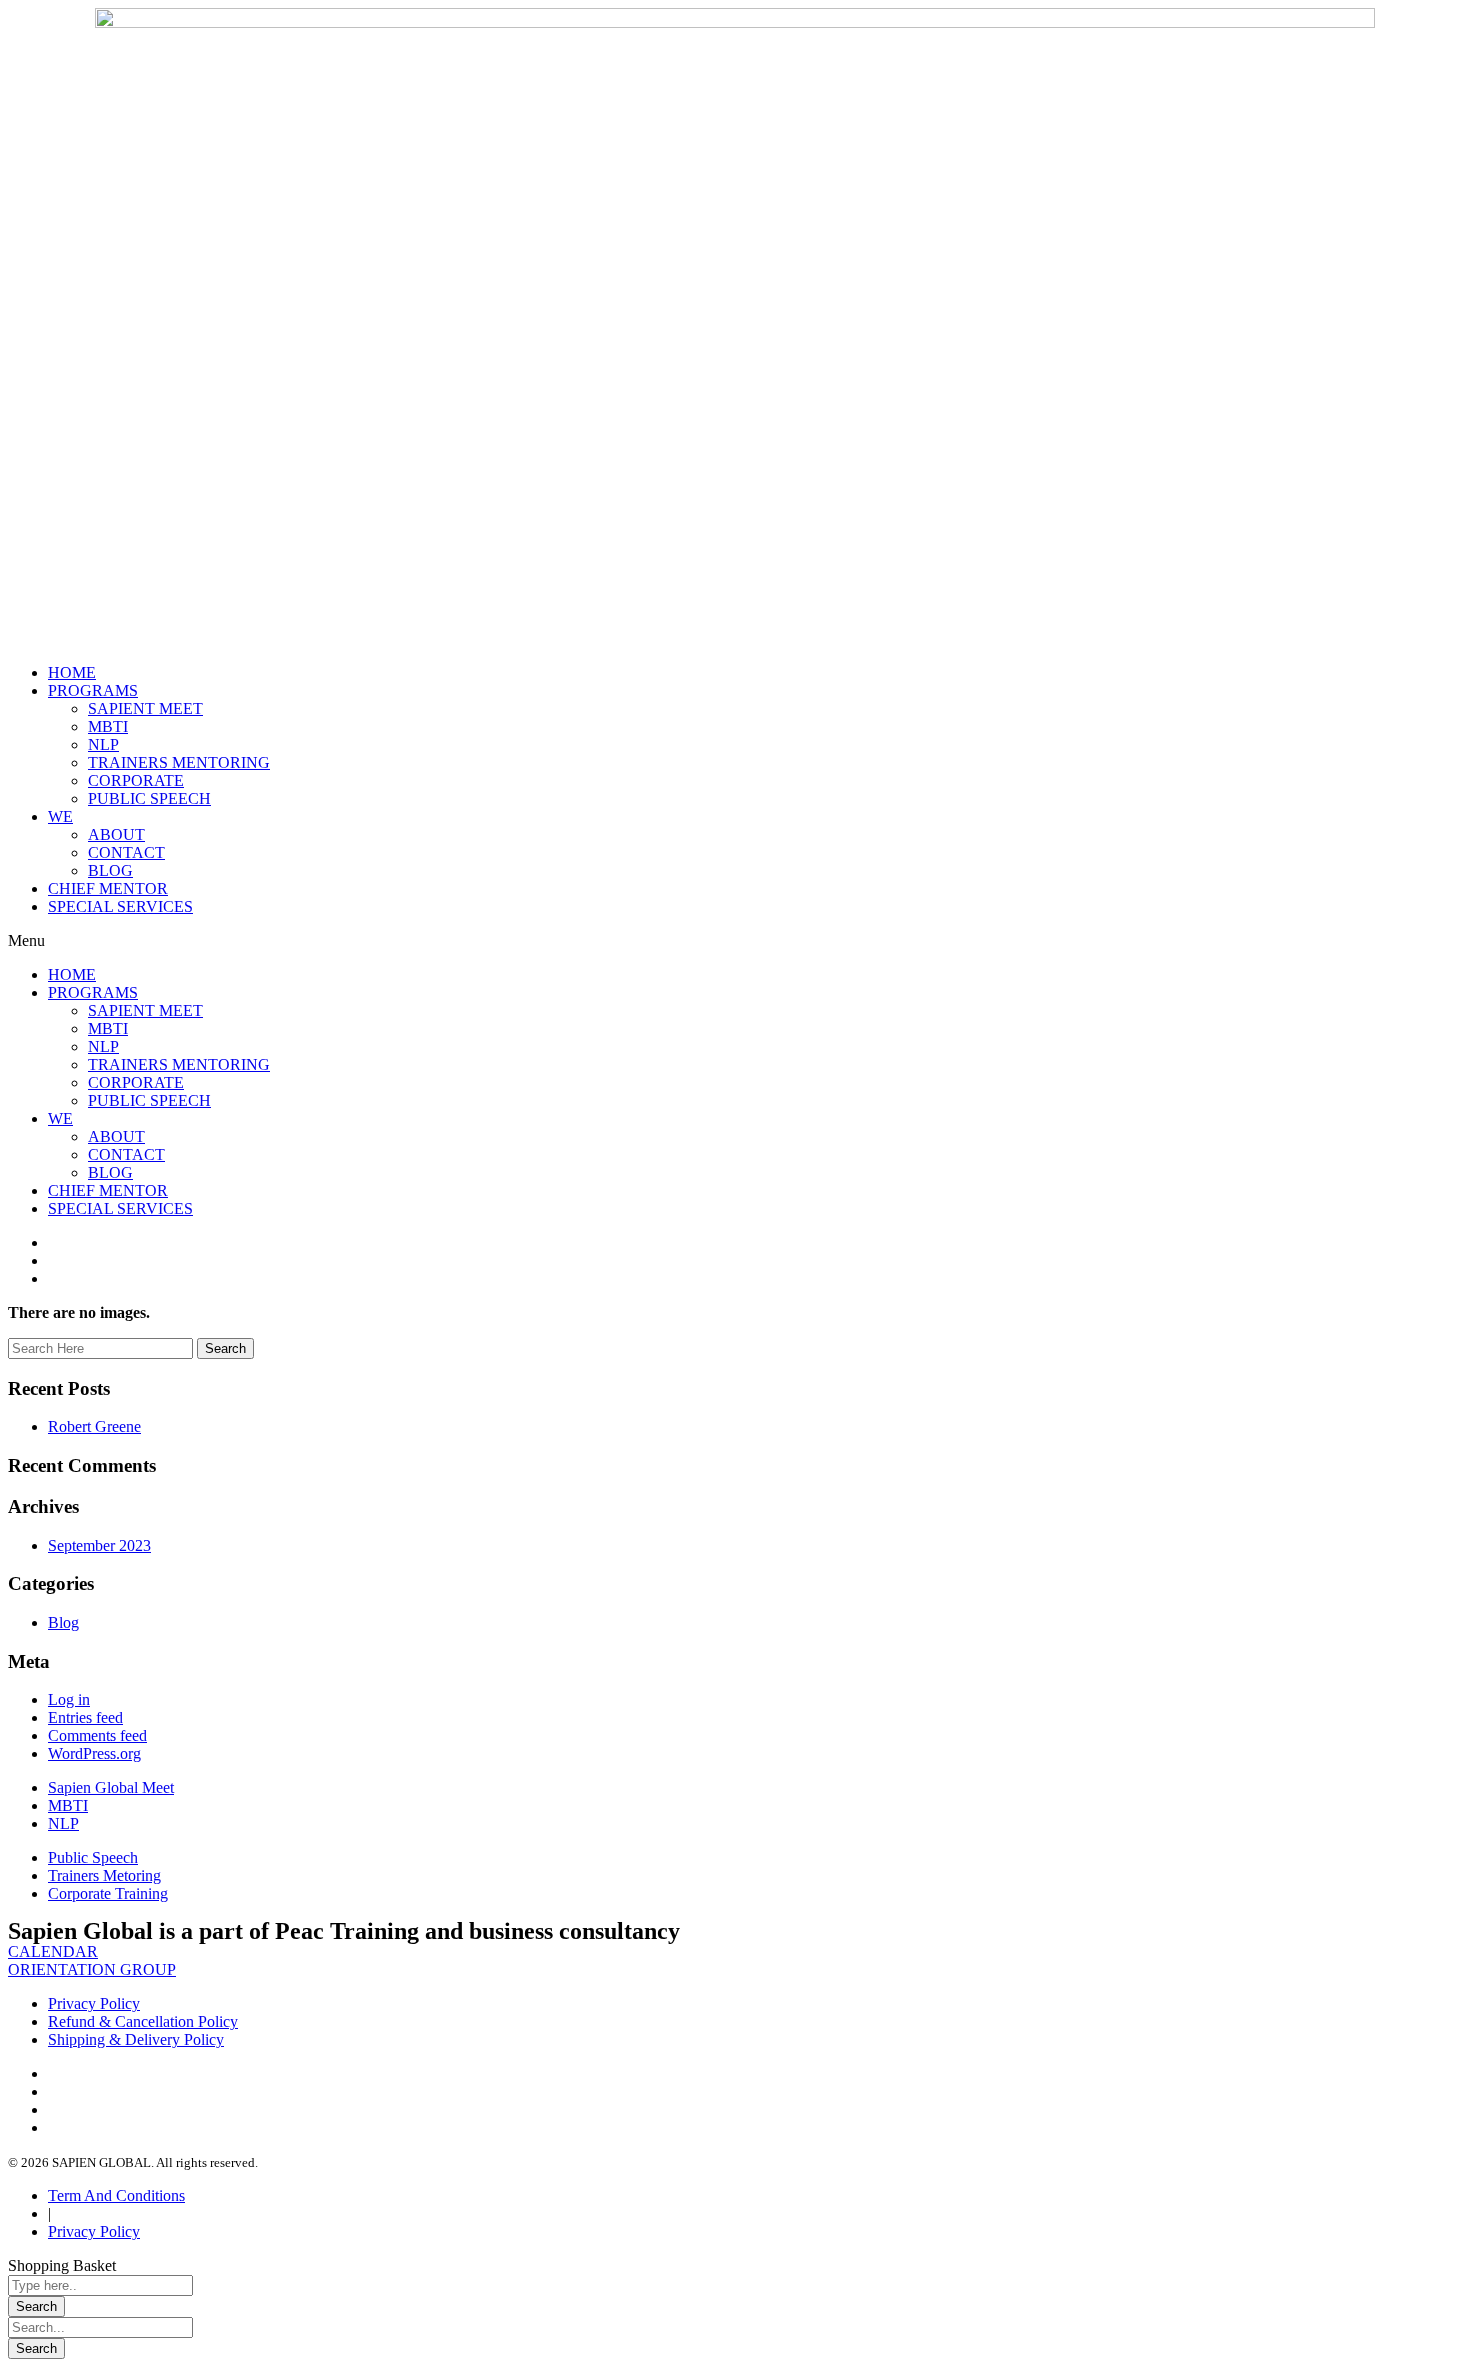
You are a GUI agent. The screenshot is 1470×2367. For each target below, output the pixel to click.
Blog (63, 1622)
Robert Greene (94, 1426)
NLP (103, 744)
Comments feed (97, 1735)
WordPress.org (94, 1753)
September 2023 (99, 1545)
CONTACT (126, 852)
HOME (72, 672)
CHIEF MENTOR (108, 888)
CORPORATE (136, 780)
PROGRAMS (93, 690)
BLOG (110, 870)
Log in (69, 1699)
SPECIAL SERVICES (120, 906)
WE (60, 816)
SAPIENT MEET (145, 708)
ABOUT (116, 834)
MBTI (108, 726)
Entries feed (85, 1717)
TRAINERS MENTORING (179, 762)
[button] (735, 941)
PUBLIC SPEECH (149, 798)
